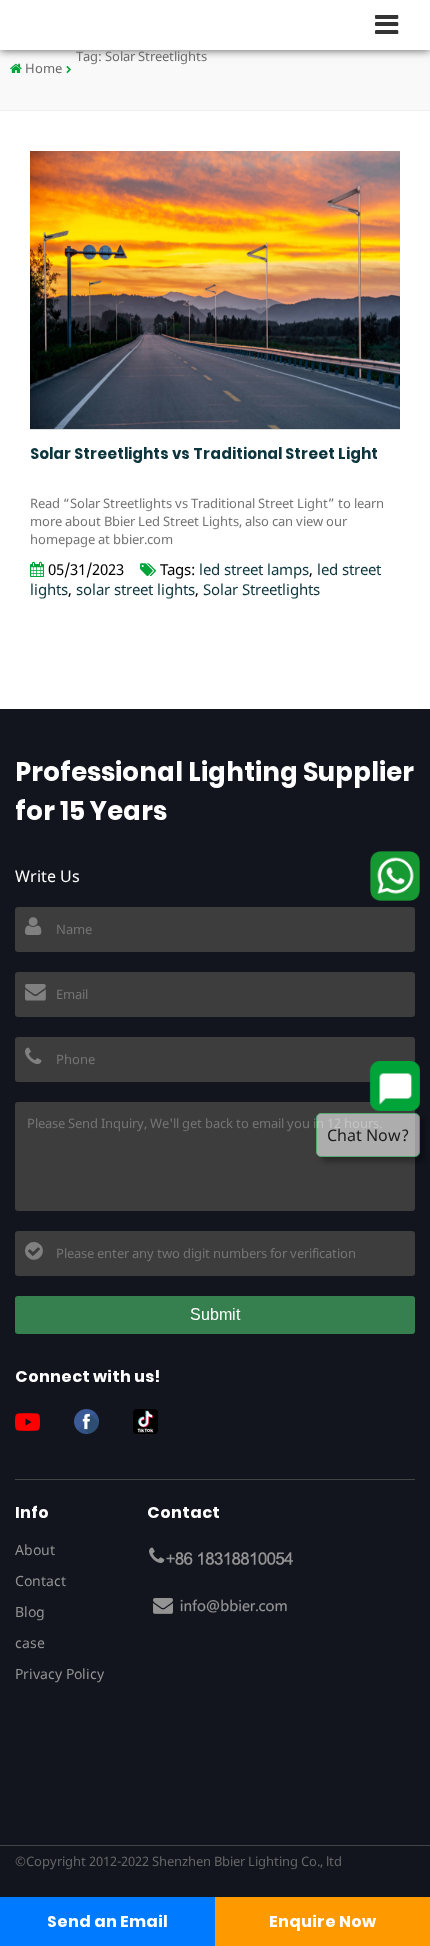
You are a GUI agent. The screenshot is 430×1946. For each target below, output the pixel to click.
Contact (40, 1580)
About (35, 1549)
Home (42, 68)
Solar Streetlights (261, 589)
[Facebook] (94, 1421)
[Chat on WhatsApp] (395, 876)
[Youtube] (35, 1421)
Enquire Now (322, 1921)
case (30, 1642)
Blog (30, 1611)
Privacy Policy (59, 1673)
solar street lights (135, 589)
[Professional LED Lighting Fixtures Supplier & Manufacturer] (80, 24)
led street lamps (254, 569)
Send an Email (107, 1921)
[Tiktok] (153, 1421)
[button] (395, 24)
